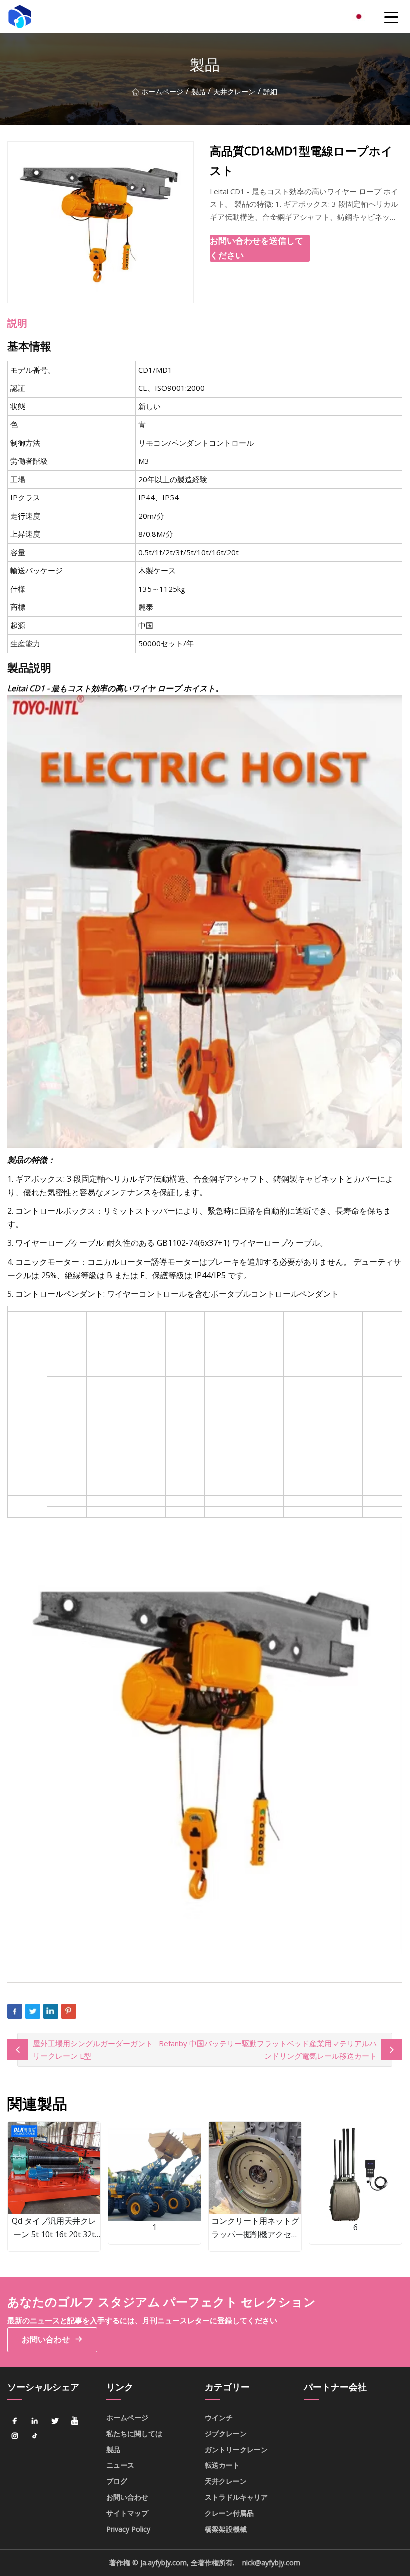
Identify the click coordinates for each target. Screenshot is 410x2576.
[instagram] (15, 2436)
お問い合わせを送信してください (257, 248)
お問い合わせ (46, 2339)
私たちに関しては (134, 2434)
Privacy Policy (128, 2529)
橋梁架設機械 (226, 2529)
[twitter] (55, 2421)
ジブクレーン (226, 2434)
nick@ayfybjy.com (271, 2563)
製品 (198, 91)
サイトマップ (127, 2513)
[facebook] (15, 2421)
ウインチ (219, 2418)
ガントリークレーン (236, 2450)
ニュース (120, 2465)
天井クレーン (234, 91)
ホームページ (162, 91)
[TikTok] (35, 2436)
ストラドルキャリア (236, 2497)
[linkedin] (35, 2421)
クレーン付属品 (229, 2513)
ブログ (117, 2481)
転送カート (222, 2465)
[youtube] (75, 2421)
